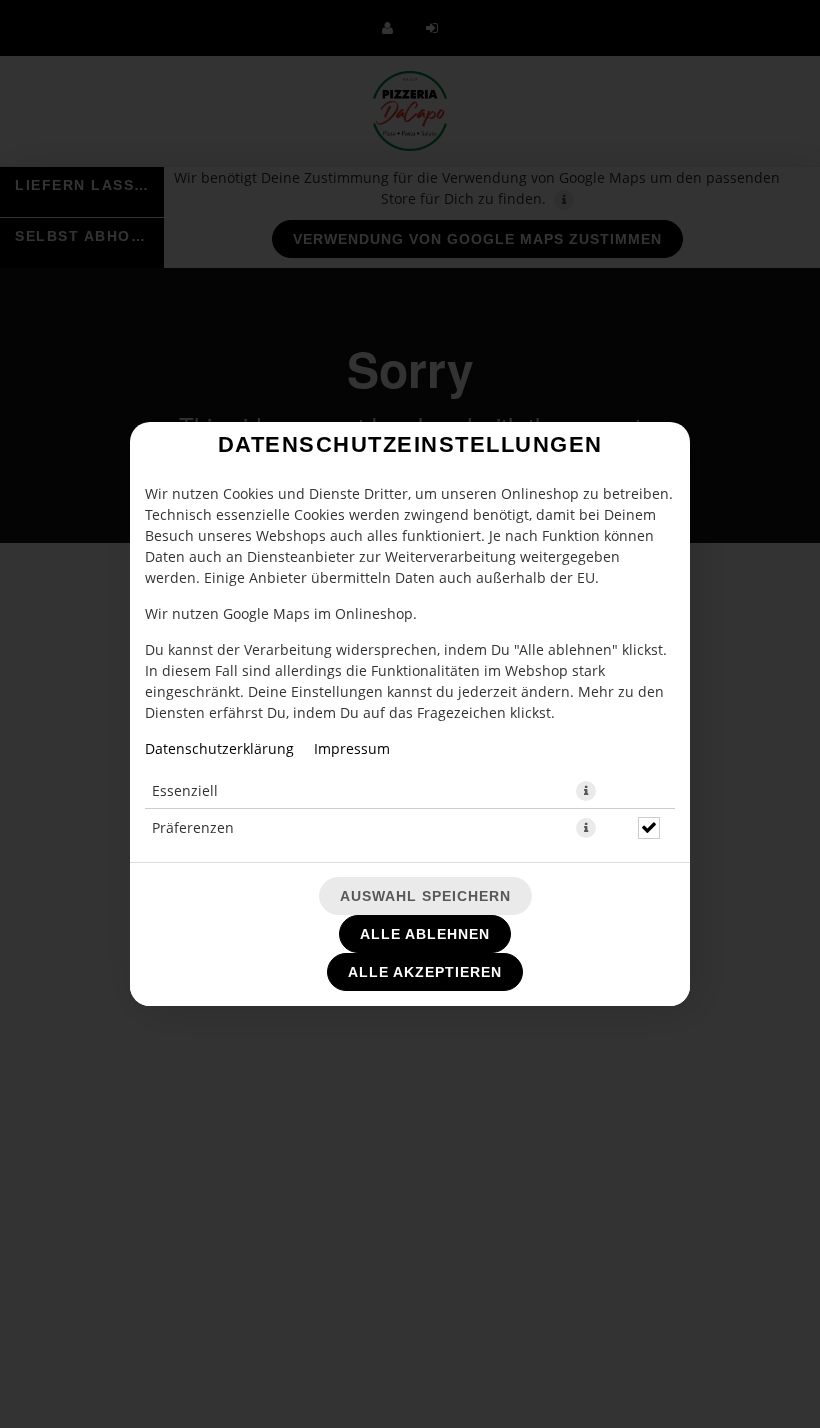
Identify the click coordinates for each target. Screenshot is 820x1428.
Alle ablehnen (425, 934)
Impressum (352, 748)
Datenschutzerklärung (219, 748)
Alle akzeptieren (425, 972)
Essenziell (185, 790)
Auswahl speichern (425, 896)
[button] (586, 791)
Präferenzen (193, 827)
